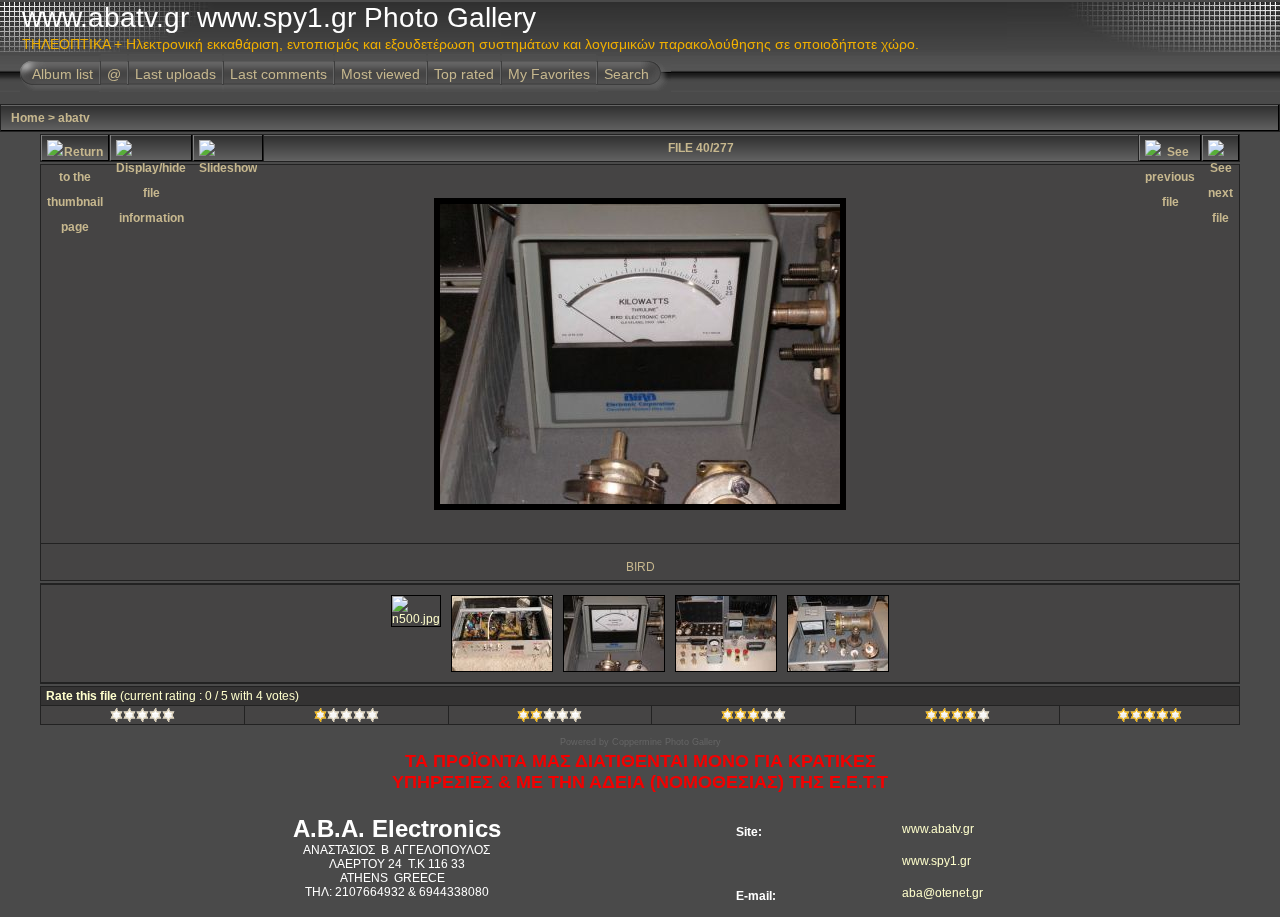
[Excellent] (957, 718)
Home (28, 118)
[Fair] (549, 718)
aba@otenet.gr (930, 893)
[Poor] (346, 718)
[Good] (753, 718)
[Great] (1149, 718)
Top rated (464, 74)
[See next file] (1220, 148)
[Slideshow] (228, 148)
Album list (62, 74)
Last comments (278, 74)
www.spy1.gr (930, 861)
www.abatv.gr (930, 829)
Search (626, 74)
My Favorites (549, 74)
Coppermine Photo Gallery (666, 742)
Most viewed (380, 74)
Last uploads (175, 74)
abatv (74, 118)
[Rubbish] (142, 718)
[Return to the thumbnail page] (75, 148)
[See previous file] (1170, 148)
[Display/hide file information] (151, 148)
